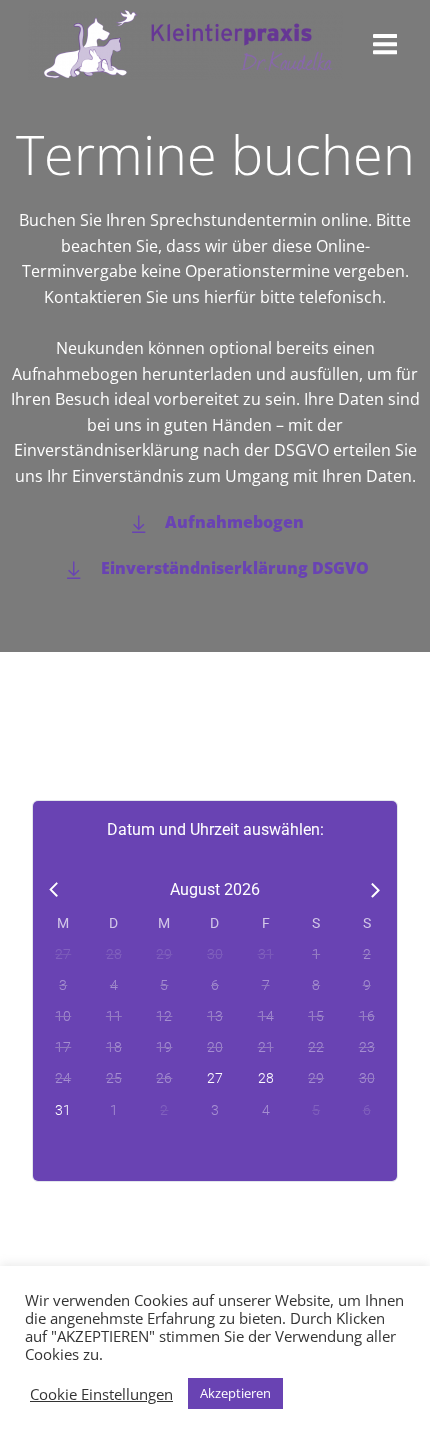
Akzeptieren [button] (235, 1393)
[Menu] (385, 45)
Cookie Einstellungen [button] (101, 1394)
